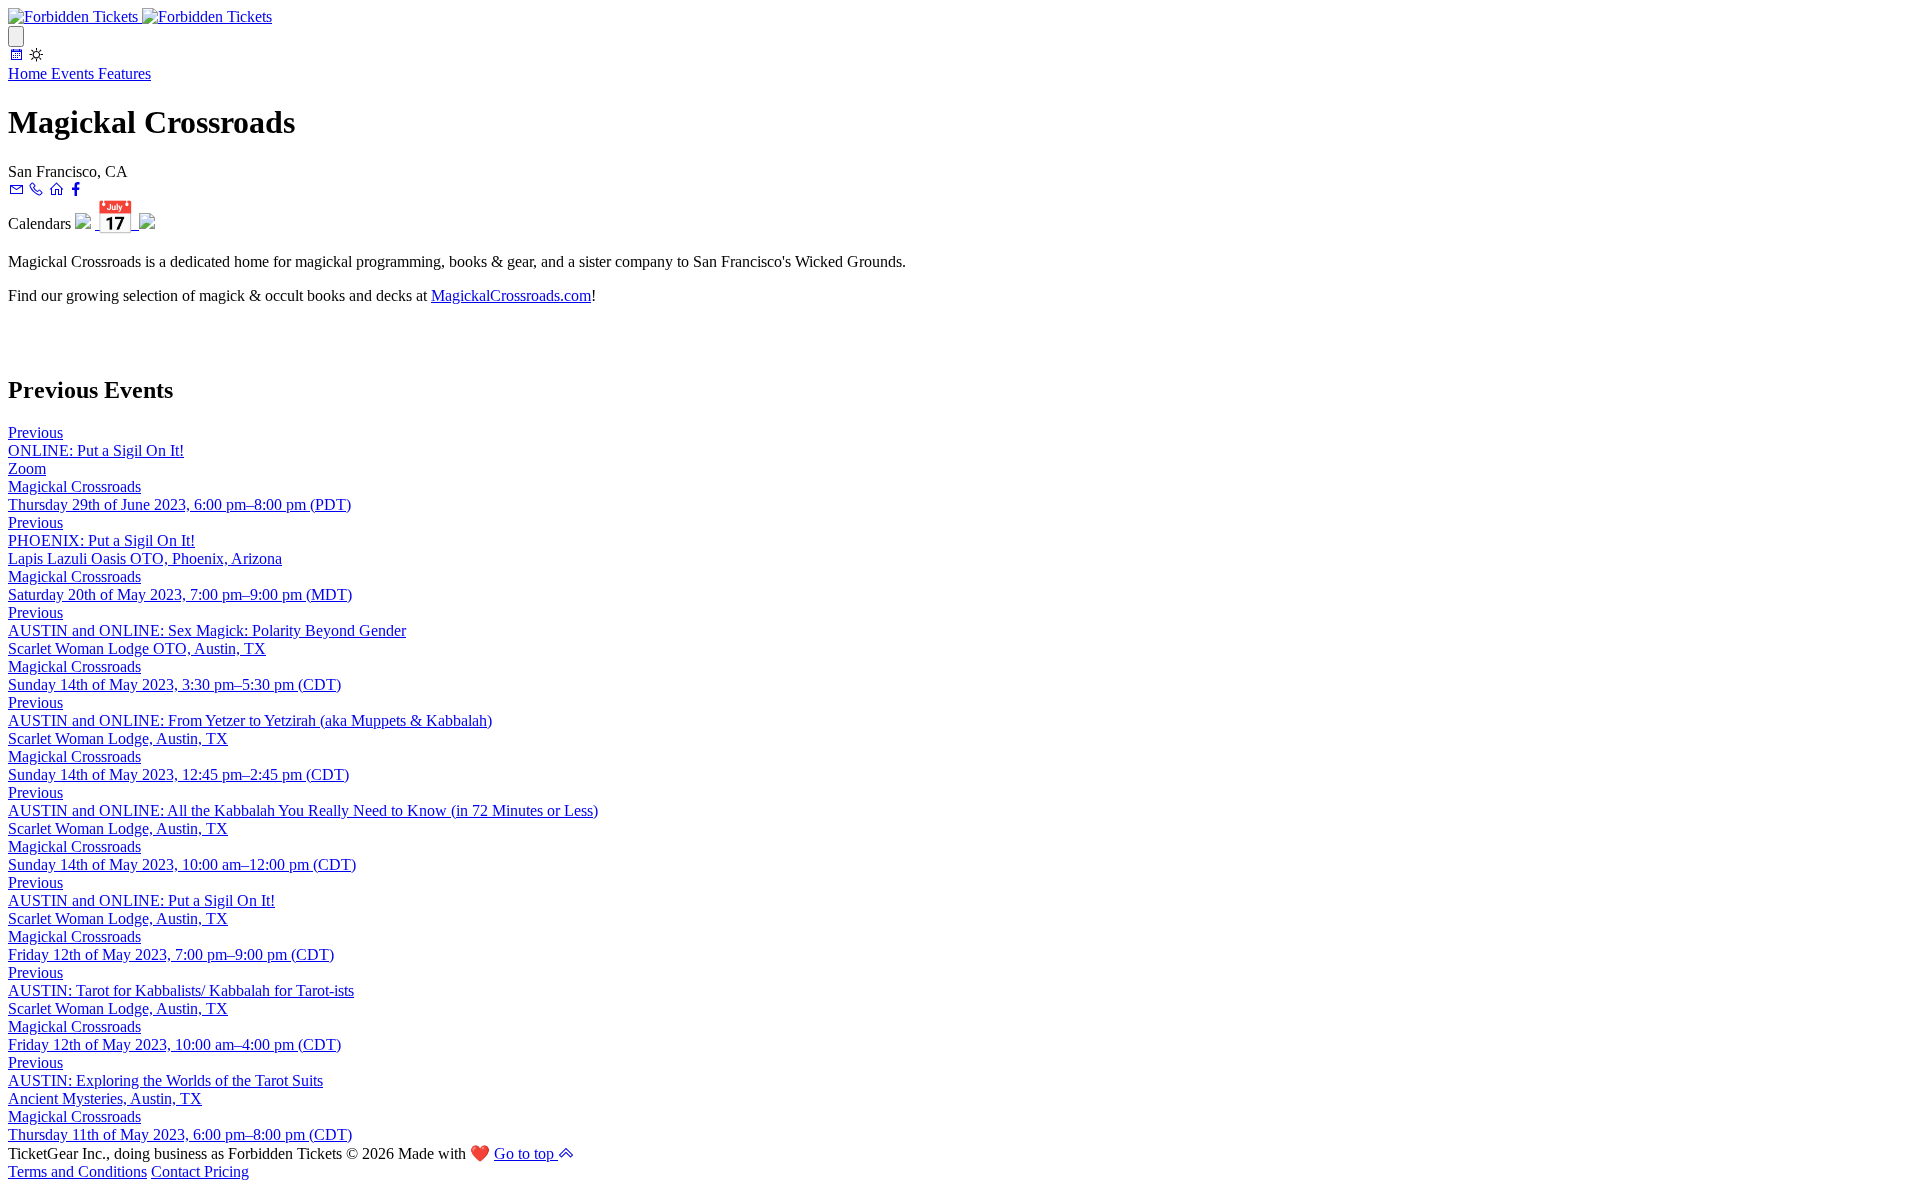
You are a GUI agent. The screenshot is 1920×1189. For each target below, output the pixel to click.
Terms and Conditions (77, 1171)
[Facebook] (76, 189)
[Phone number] (36, 189)
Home (29, 73)
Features (124, 73)
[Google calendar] (83, 223)
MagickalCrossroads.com (511, 295)
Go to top (526, 1153)
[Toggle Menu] (16, 36)
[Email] (16, 189)
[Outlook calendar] (147, 223)
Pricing (226, 1171)
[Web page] (56, 189)
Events (74, 73)
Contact (177, 1171)
